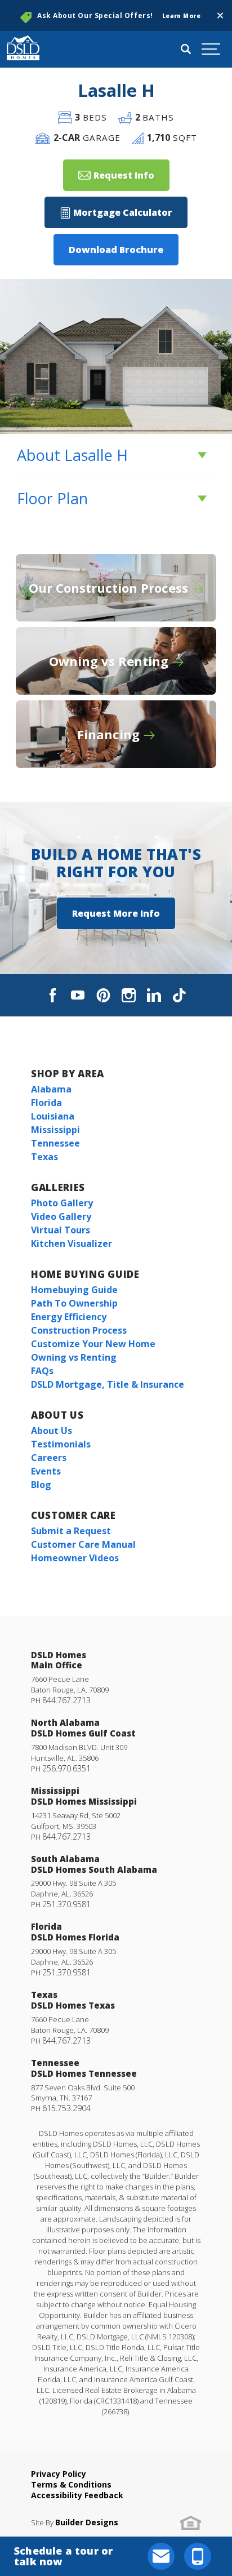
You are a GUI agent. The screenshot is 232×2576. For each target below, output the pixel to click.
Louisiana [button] (53, 1116)
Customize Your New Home (93, 1344)
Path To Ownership (74, 1303)
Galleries (58, 1187)
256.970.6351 (66, 1768)
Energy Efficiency (69, 1317)
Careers (49, 1458)
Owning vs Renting (74, 1357)
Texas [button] (44, 1157)
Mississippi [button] (55, 1130)
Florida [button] (46, 1103)
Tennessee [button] (55, 1143)
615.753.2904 (66, 2108)
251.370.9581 (66, 1904)
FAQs (42, 1371)
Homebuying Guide (74, 1290)
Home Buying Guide (85, 1274)
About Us (57, 1415)
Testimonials (61, 1444)
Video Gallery (61, 1216)
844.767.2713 (66, 1700)
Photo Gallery (62, 1203)
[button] (220, 16)
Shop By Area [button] (68, 1074)
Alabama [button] (51, 1089)
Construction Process (79, 1330)
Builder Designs (87, 2522)
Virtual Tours (61, 1230)
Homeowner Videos (75, 1558)
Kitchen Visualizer (72, 1243)
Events (46, 1471)
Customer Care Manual (83, 1544)
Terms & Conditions (71, 2484)
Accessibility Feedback (77, 2495)
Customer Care (73, 1515)
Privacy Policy (59, 2474)
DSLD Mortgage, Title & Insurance (108, 1384)
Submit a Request (71, 1531)
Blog (41, 1485)
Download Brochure (116, 250)
